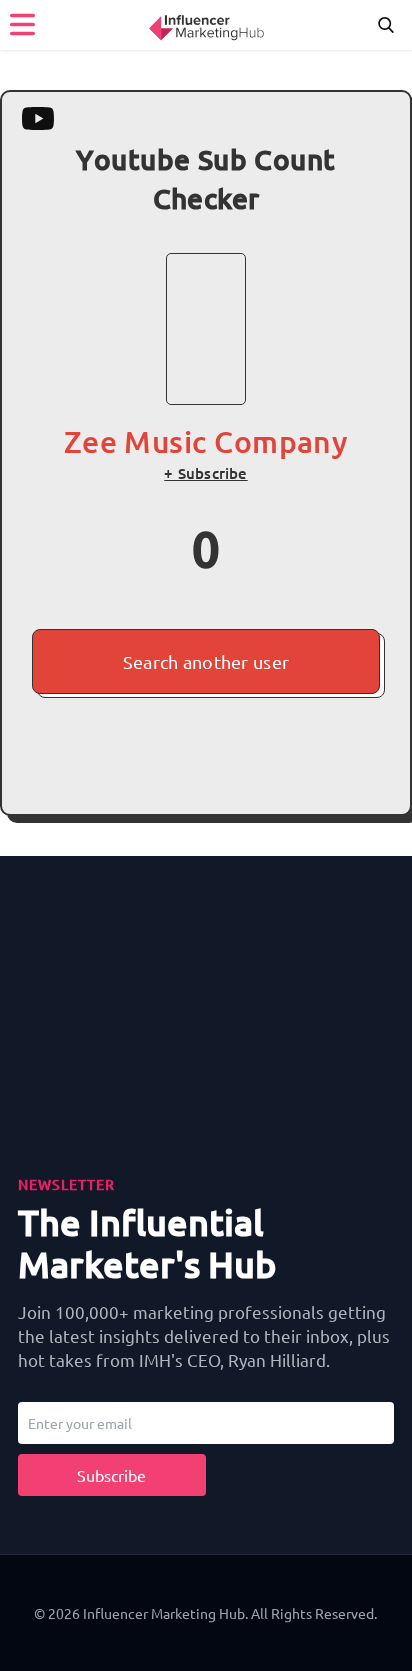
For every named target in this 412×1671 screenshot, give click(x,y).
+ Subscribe (205, 473)
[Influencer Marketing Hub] (206, 24)
